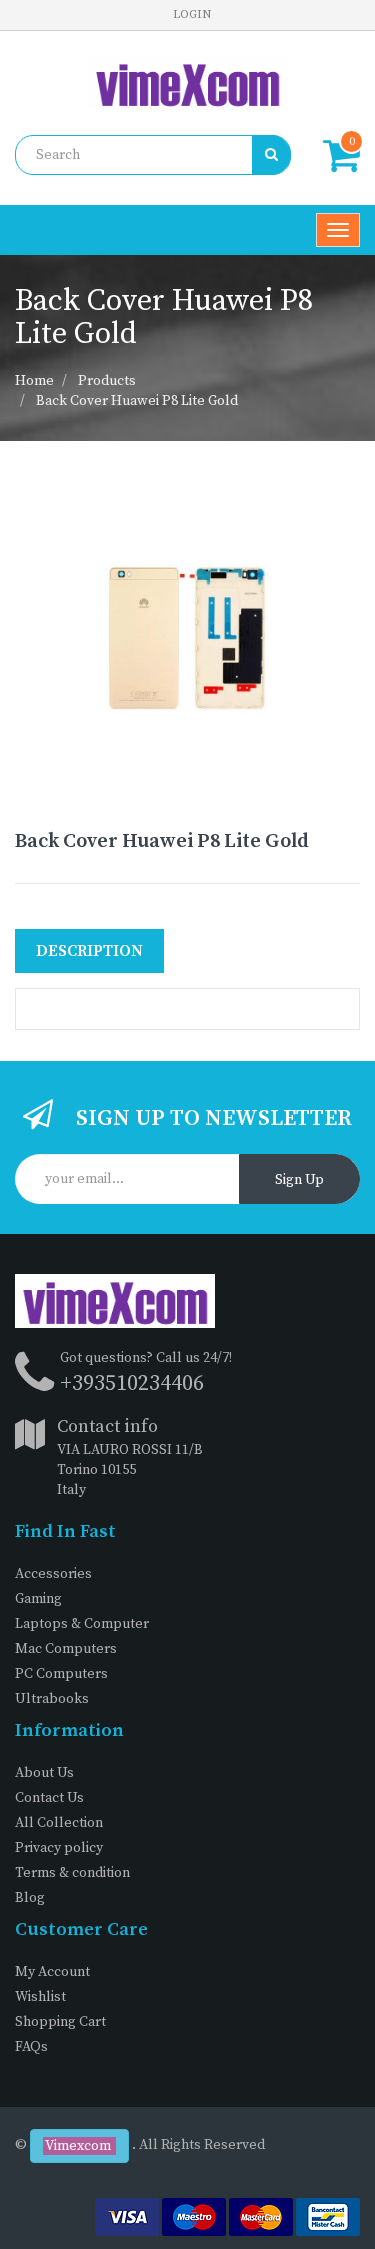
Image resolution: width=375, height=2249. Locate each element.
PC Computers (61, 1674)
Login (192, 14)
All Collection (59, 1823)
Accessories (53, 1574)
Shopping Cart (60, 2022)
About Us (44, 1773)
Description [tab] (89, 951)
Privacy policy (59, 1848)
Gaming (38, 1599)
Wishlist (40, 1997)
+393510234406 (132, 1383)
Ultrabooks (52, 1699)
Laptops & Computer (82, 1624)
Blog (30, 1898)
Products (107, 381)
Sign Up (299, 1180)
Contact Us (49, 1798)
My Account (52, 1972)
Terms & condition (72, 1873)
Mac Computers (66, 1649)
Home (34, 381)
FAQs (31, 2047)
